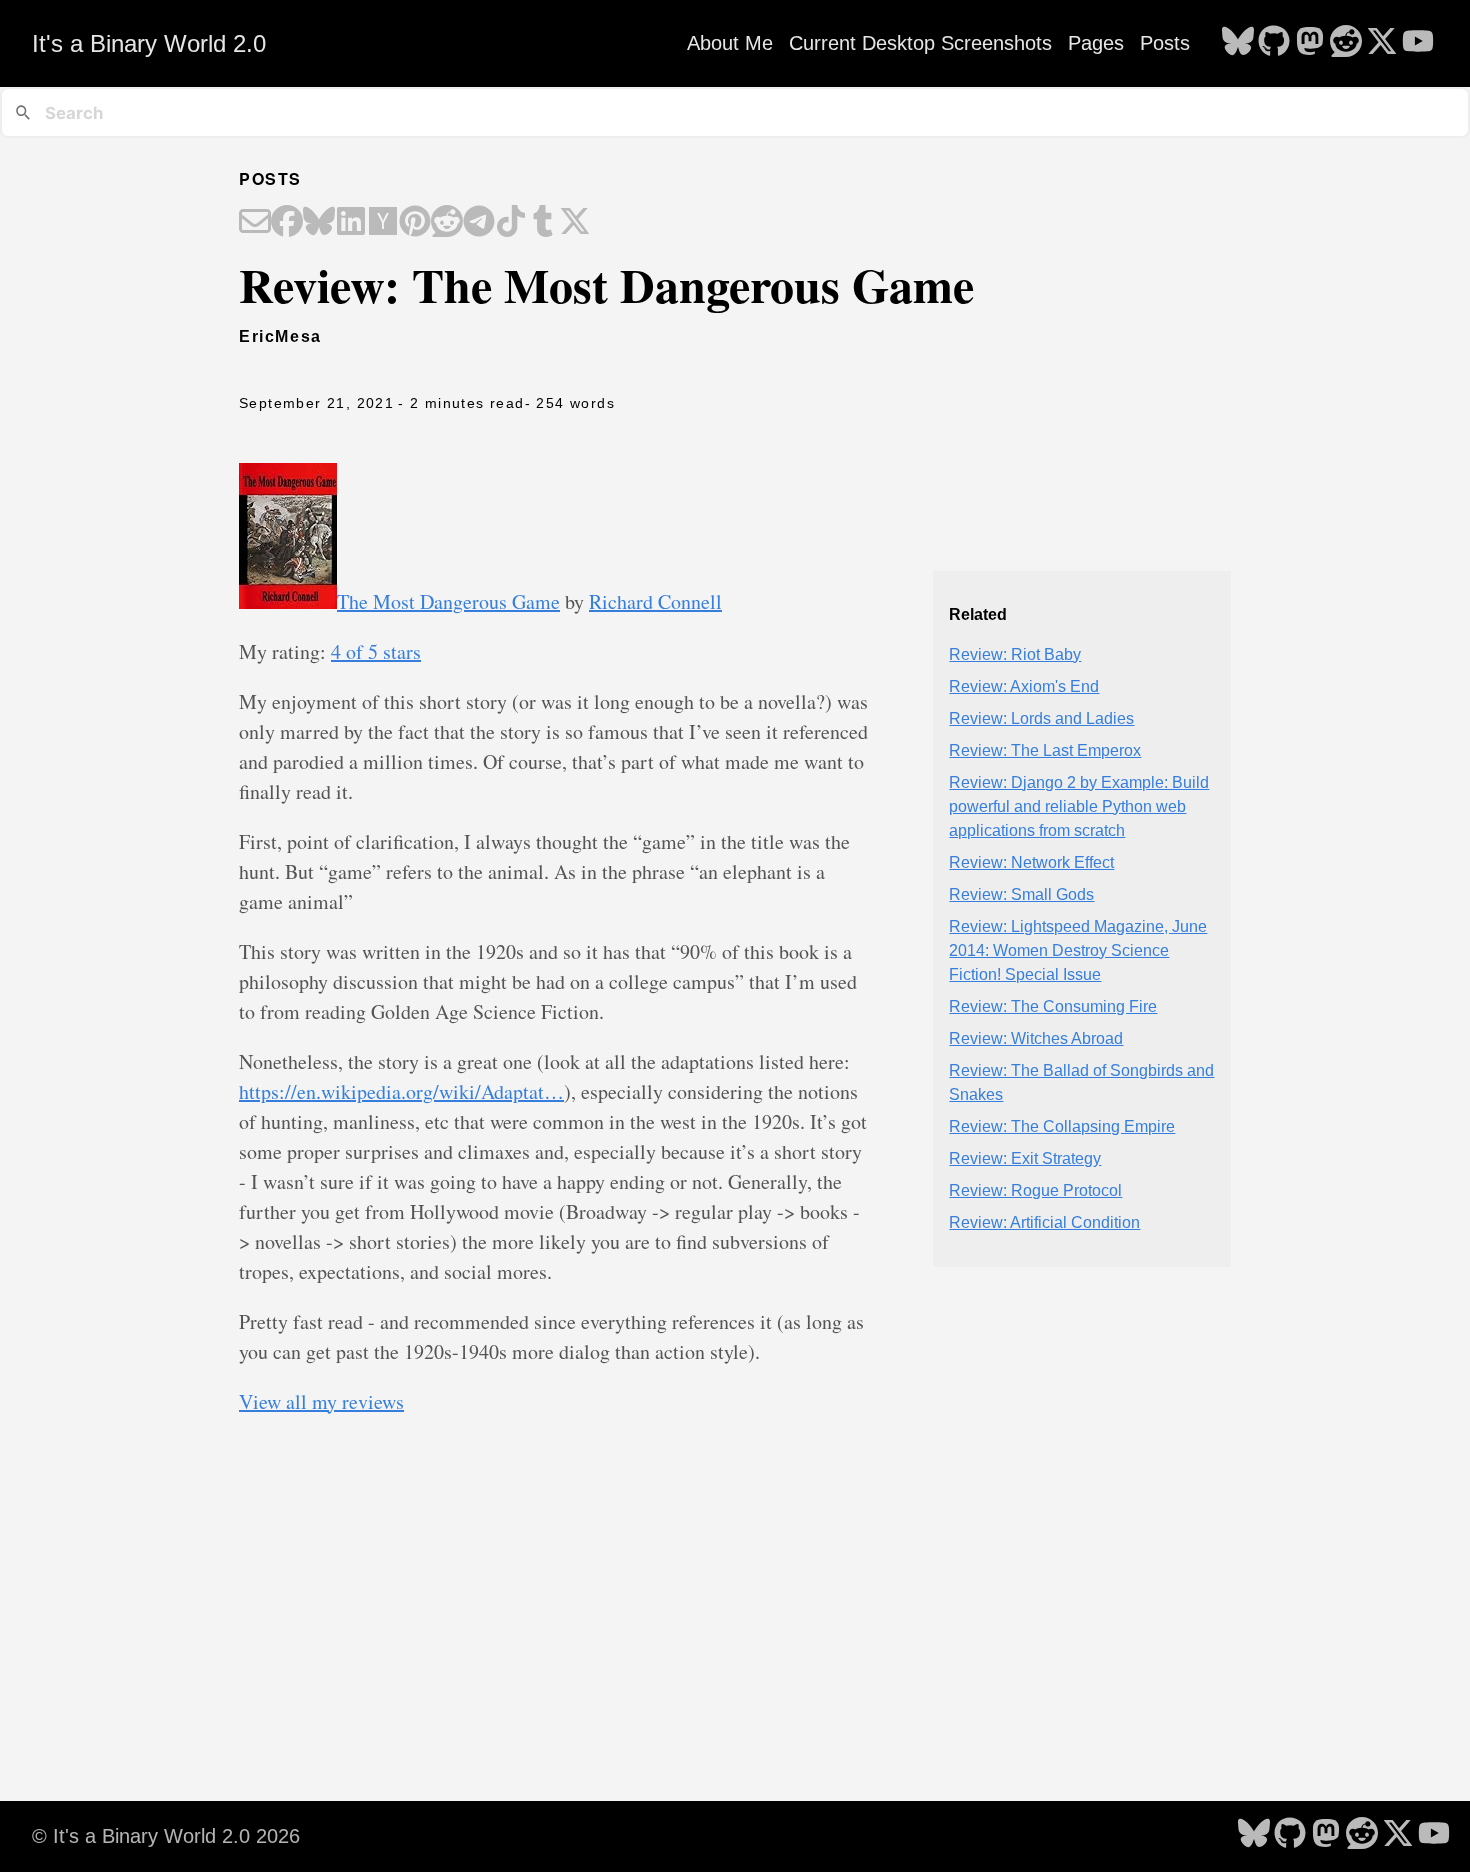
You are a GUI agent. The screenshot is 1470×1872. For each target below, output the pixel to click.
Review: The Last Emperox (1045, 750)
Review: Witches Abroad (1036, 1038)
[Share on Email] (255, 223)
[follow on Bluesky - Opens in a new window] (1238, 43)
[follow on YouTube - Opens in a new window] (1418, 43)
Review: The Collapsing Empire (1062, 1126)
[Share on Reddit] (447, 223)
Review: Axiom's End (1024, 686)
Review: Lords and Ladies (1041, 718)
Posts (1165, 43)
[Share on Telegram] (479, 223)
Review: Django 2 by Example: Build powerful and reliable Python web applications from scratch (1079, 806)
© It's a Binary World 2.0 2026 (166, 1836)
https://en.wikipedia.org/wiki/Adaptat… (401, 1091)
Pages (1096, 43)
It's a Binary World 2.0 (149, 43)
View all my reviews (321, 1401)
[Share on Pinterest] (415, 223)
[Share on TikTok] (511, 223)
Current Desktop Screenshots (920, 43)
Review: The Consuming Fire (1053, 1006)
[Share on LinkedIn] (351, 223)
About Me (730, 43)
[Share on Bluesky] (319, 223)
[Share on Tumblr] (543, 223)
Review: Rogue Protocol (1035, 1190)
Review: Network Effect (1031, 862)
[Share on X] (575, 223)
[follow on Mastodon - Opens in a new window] (1310, 43)
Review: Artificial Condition (1044, 1222)
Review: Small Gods (1021, 894)
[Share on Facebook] (287, 223)
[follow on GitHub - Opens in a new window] (1274, 43)
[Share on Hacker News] (383, 223)
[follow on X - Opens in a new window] (1382, 43)
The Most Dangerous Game (448, 601)
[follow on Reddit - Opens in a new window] (1346, 43)
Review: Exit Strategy (1025, 1158)
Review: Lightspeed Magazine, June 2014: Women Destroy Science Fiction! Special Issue (1078, 950)
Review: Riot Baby (1015, 654)
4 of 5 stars (376, 651)
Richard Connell (655, 601)
